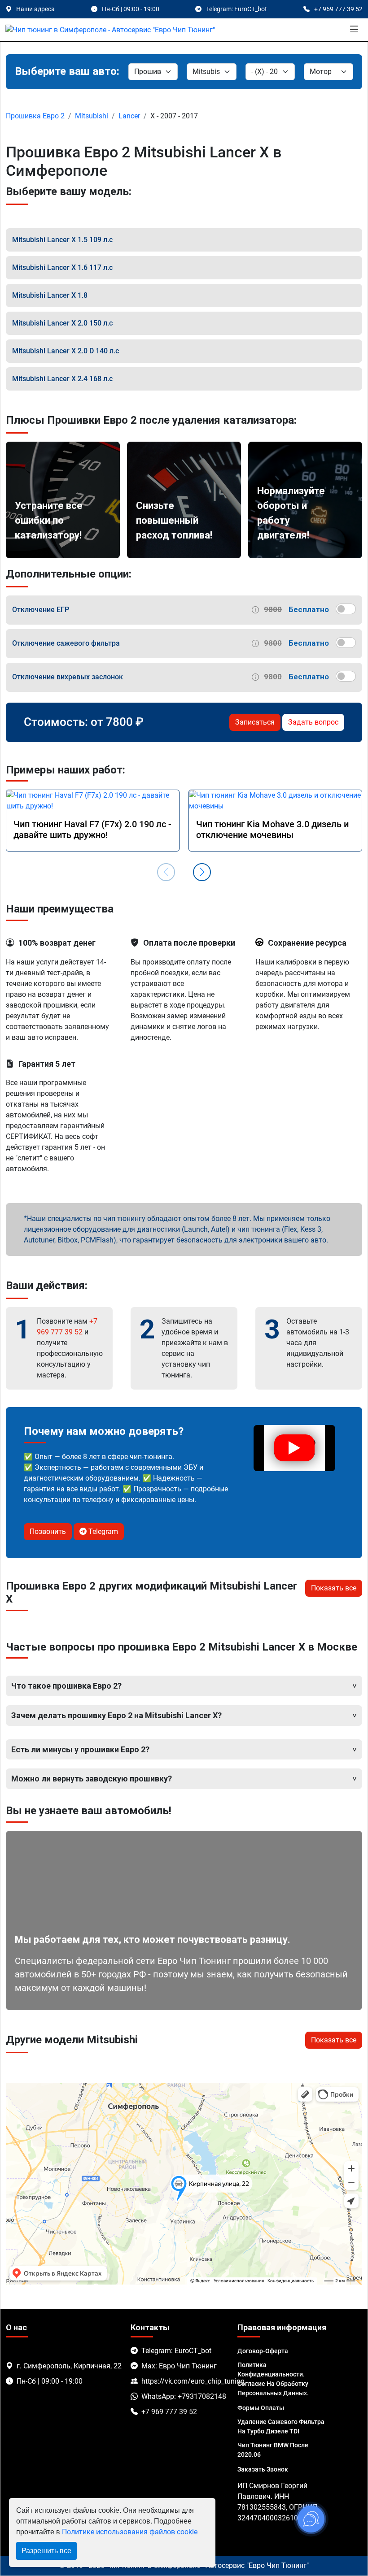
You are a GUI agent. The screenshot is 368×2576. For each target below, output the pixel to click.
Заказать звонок (263, 2469)
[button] (202, 872)
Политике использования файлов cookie (130, 2532)
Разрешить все (46, 2551)
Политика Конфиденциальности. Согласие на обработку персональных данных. (273, 2379)
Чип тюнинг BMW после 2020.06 (273, 2450)
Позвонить (48, 1531)
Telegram (102, 1531)
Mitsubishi (92, 116)
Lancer (129, 116)
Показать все (334, 1588)
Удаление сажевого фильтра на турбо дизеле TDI (281, 2426)
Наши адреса (35, 9)
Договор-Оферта (263, 2351)
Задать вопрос (313, 722)
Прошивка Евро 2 (35, 116)
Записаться (255, 722)
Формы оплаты (261, 2408)
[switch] (346, 609)
